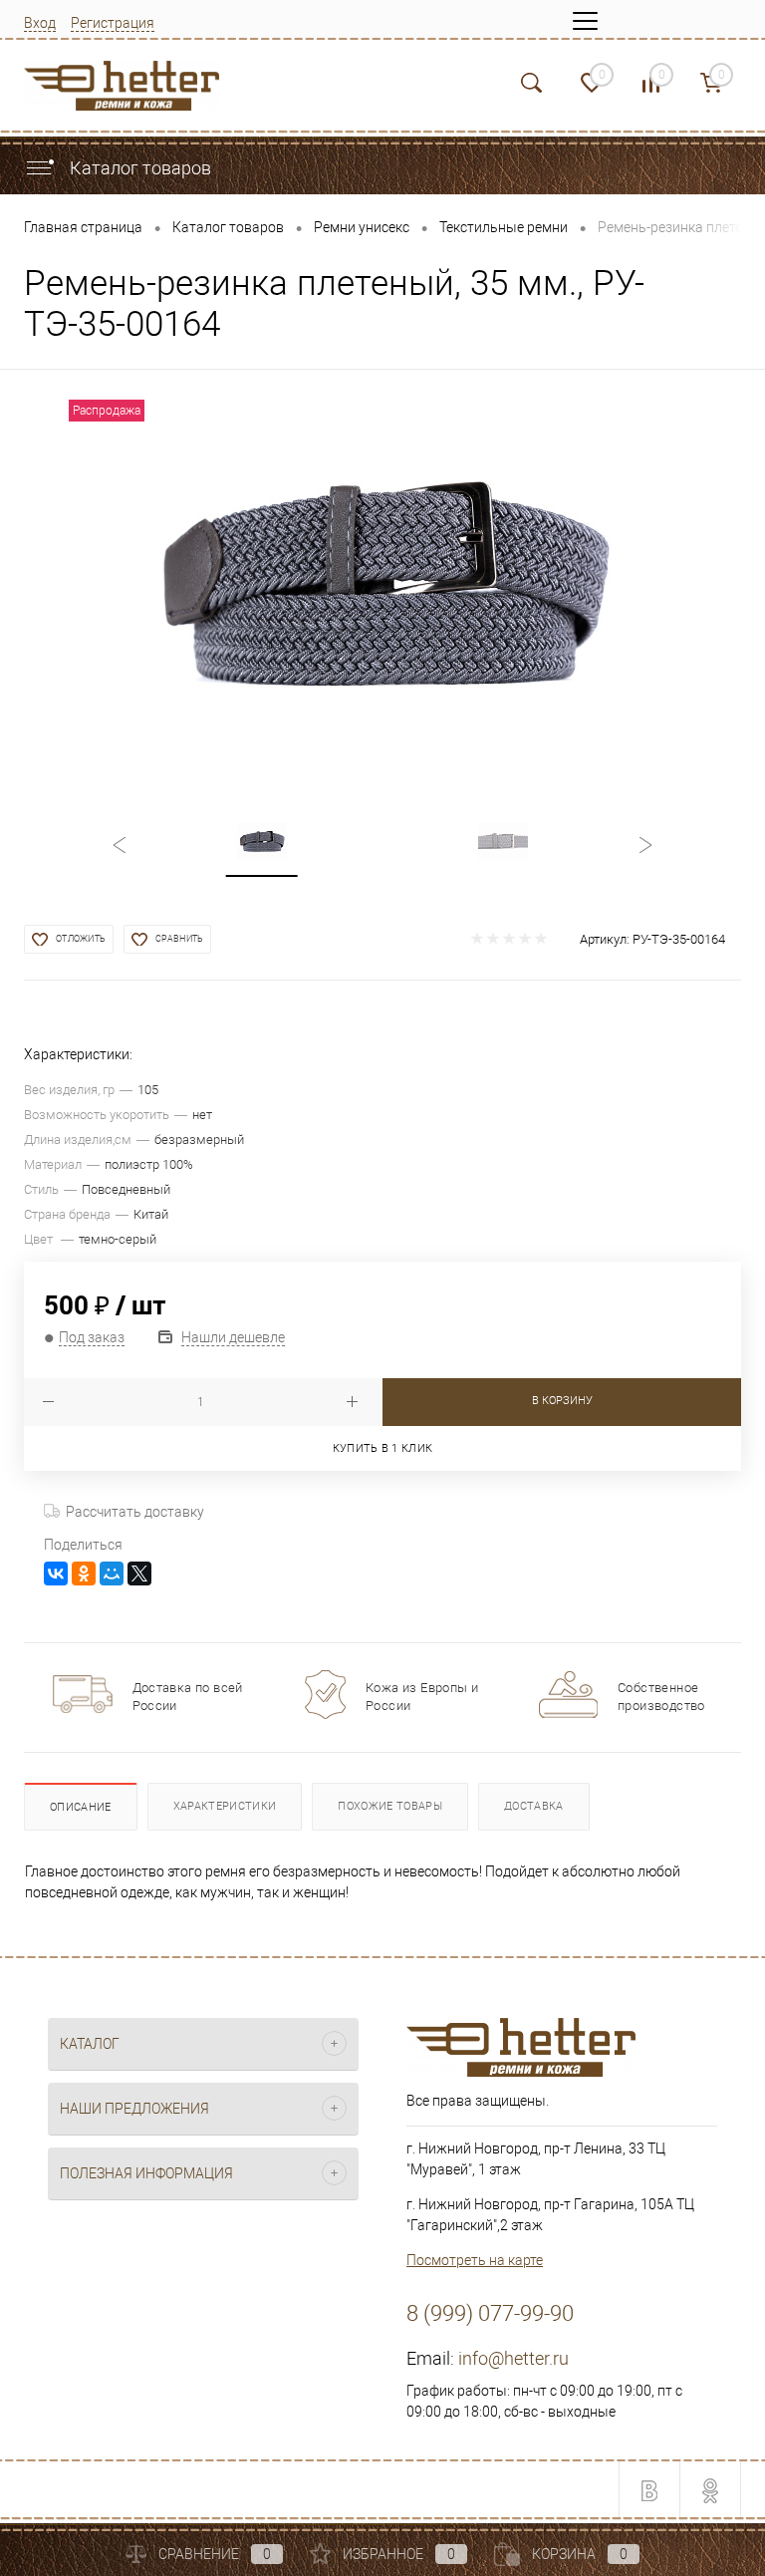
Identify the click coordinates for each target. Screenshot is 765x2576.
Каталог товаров (138, 168)
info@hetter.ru (513, 2358)
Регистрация (113, 23)
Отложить (81, 939)
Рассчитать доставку (135, 1512)
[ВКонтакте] (56, 1574)
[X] (139, 1574)
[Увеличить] (382, 580)
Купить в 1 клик (383, 1448)
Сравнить (179, 939)
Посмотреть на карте (475, 2260)
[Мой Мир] (112, 1574)
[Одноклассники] (84, 1574)
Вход (40, 23)
